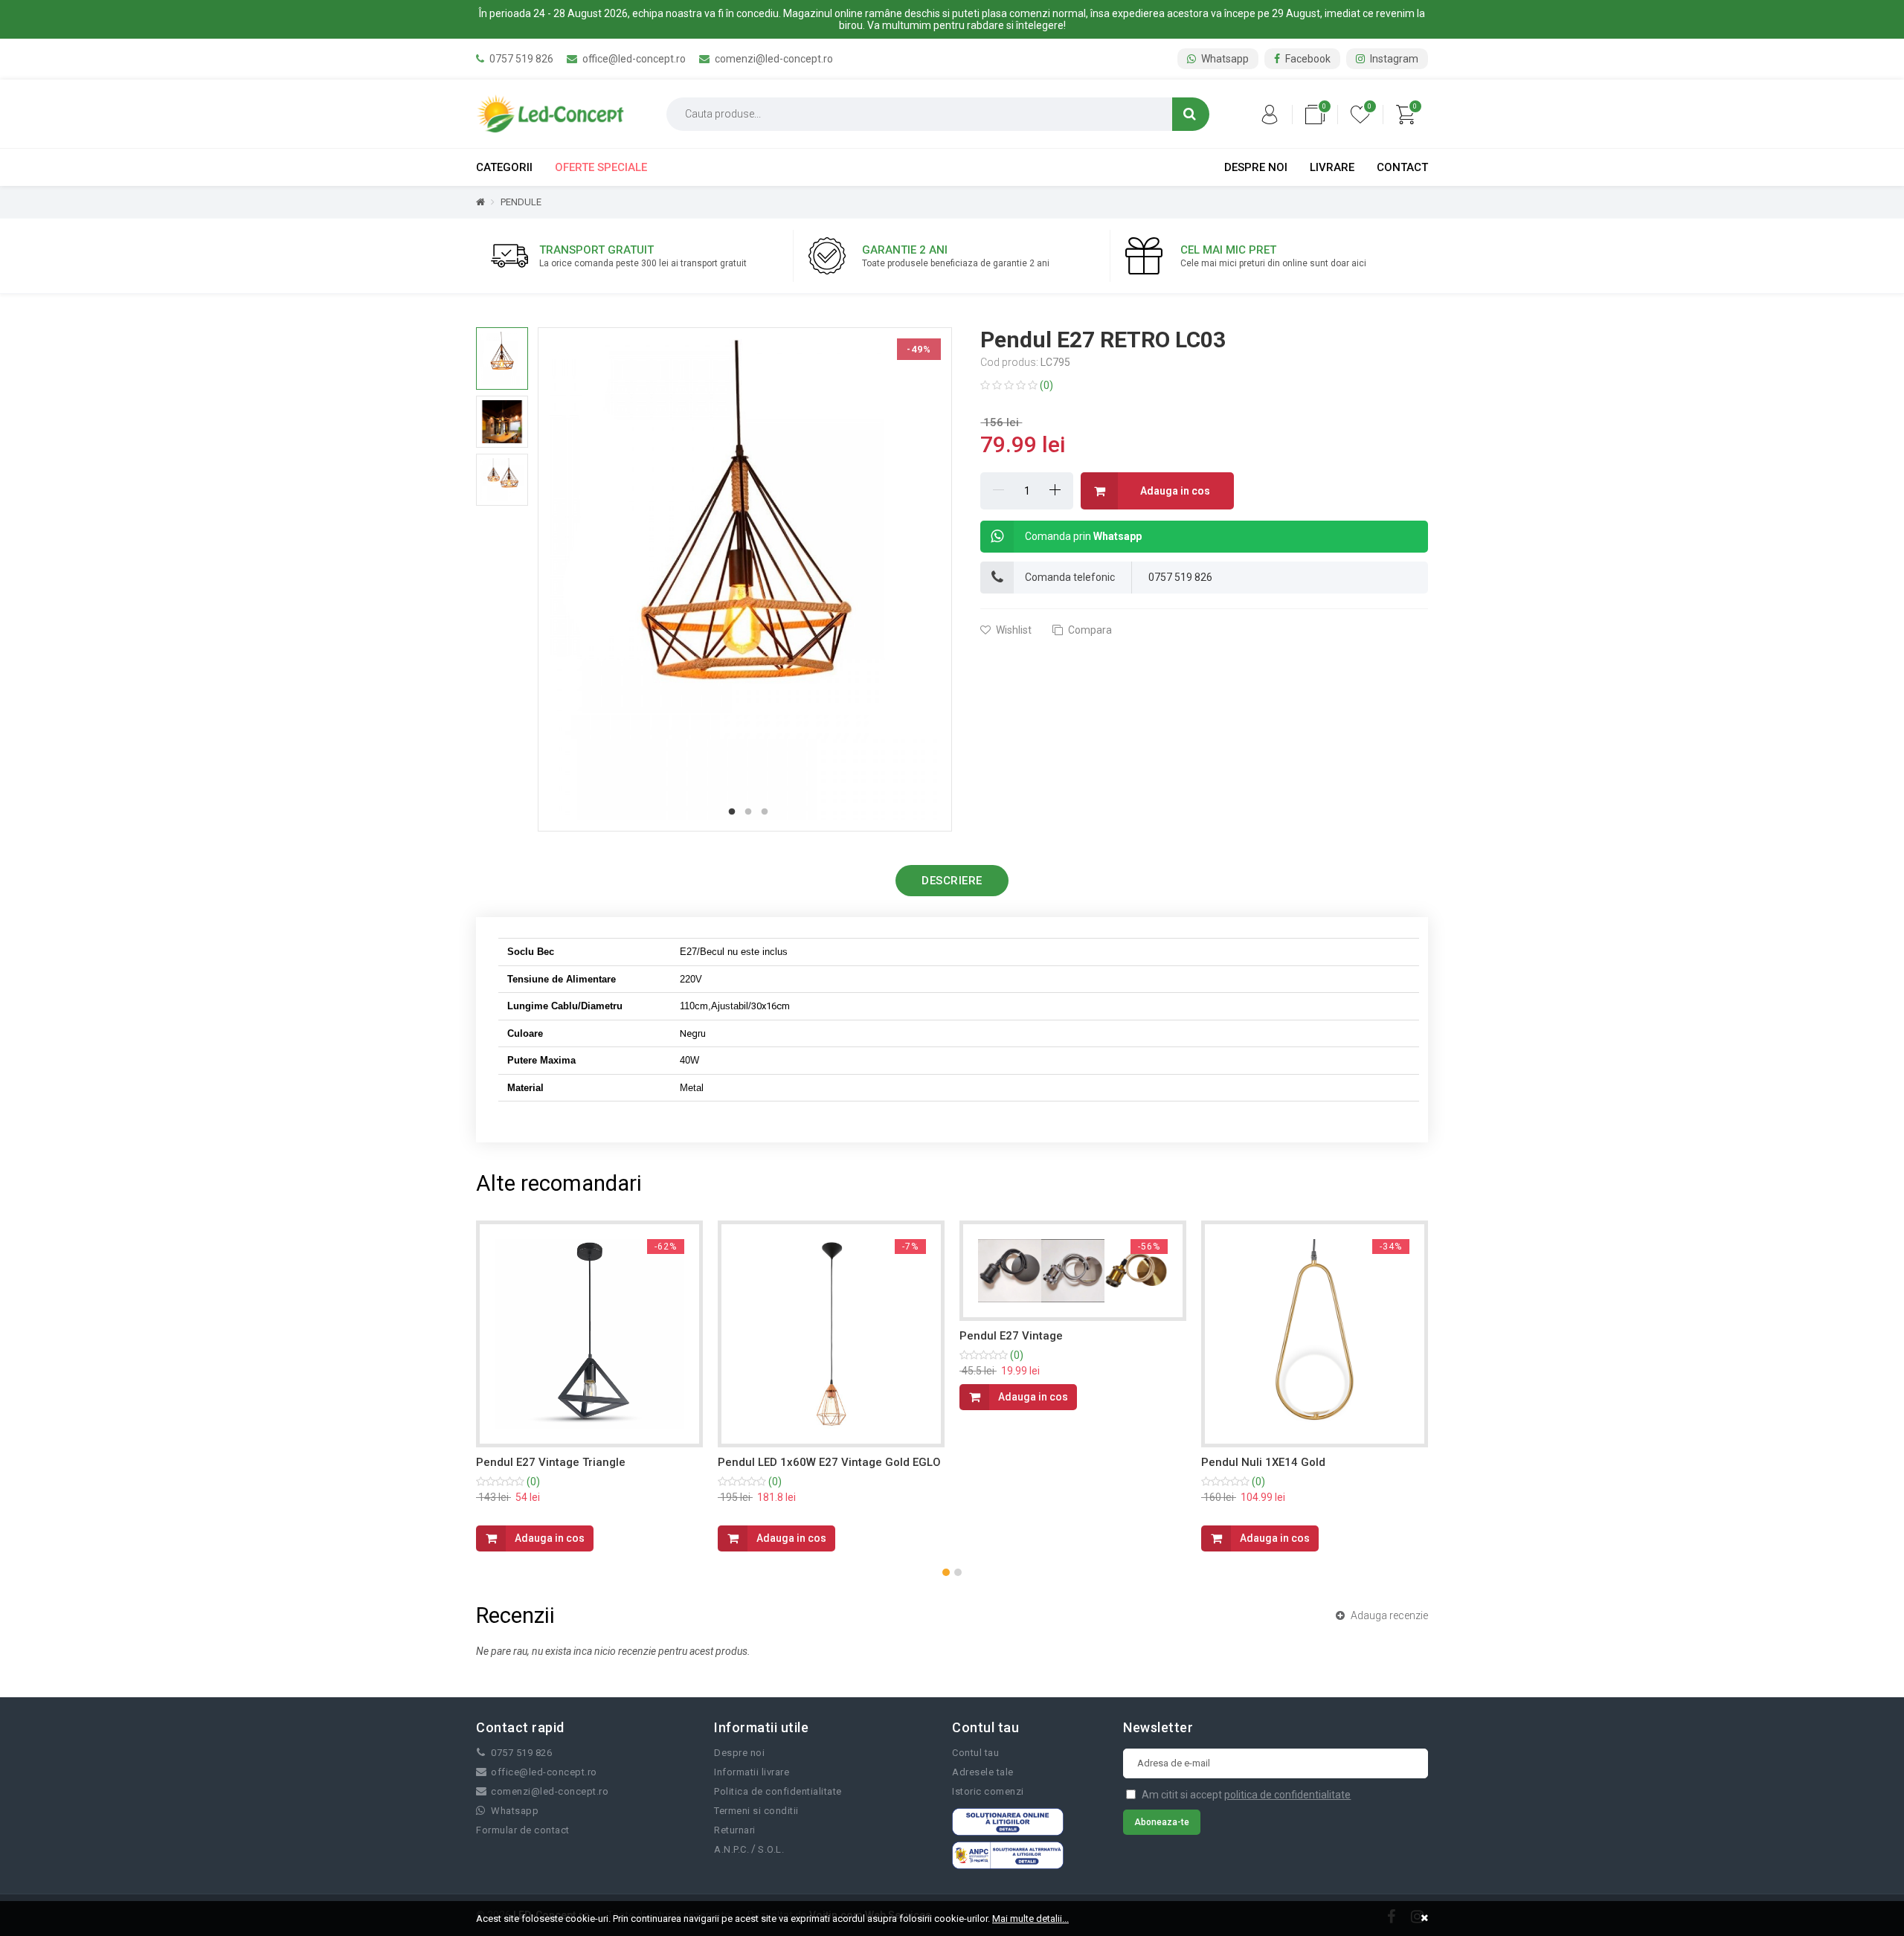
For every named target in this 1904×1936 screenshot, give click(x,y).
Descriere (952, 881)
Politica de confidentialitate (778, 1791)
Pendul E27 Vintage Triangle (551, 1462)
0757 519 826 (520, 59)
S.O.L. (771, 1849)
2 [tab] (748, 812)
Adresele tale (983, 1772)
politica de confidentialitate (1287, 1795)
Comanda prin (1083, 536)
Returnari (735, 1830)
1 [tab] (732, 812)
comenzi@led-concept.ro (773, 59)
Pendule (521, 202)
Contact (1402, 167)
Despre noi (1256, 167)
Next (962, 579)
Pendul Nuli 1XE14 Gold (1263, 1462)
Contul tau (975, 1753)
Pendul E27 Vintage (1011, 1336)
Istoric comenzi (988, 1791)
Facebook (1307, 59)
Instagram (1393, 59)
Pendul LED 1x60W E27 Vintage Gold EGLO (829, 1462)
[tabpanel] (745, 579)
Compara (1089, 630)
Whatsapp (1224, 59)
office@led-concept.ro (633, 59)
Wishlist (1013, 630)
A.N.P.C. (731, 1849)
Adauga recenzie (1388, 1615)
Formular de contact (523, 1830)
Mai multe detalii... (1030, 1919)
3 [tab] (765, 812)
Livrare (1332, 167)
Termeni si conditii (756, 1811)
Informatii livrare (752, 1772)
